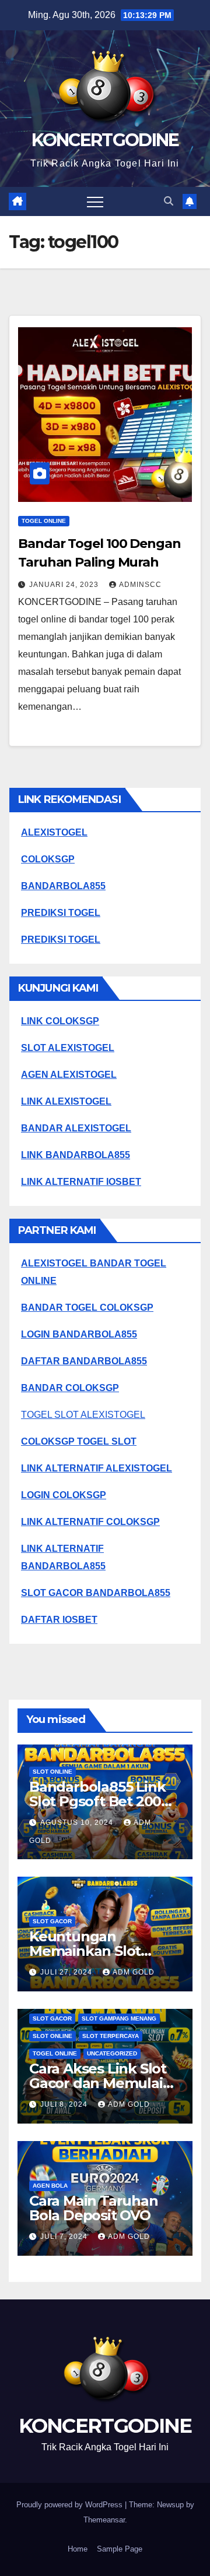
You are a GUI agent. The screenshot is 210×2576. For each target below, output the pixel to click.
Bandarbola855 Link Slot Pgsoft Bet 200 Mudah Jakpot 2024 (97, 1801)
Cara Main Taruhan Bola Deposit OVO (94, 2208)
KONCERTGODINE (105, 140)
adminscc (140, 585)
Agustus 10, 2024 (78, 1823)
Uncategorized (112, 2053)
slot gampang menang (119, 2018)
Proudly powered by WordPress (71, 2505)
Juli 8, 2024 (65, 2104)
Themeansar (104, 2520)
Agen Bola (50, 2186)
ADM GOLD (134, 1972)
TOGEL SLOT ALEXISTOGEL (83, 1415)
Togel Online (44, 521)
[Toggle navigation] (95, 201)
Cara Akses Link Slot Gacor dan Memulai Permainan (98, 2083)
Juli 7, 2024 (65, 2237)
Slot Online (52, 1772)
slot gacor (52, 1921)
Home (78, 2549)
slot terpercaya (111, 2036)
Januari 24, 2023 (65, 585)
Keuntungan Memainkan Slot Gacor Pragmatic (86, 1951)
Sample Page (120, 2549)
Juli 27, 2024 (67, 1972)
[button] (169, 201)
